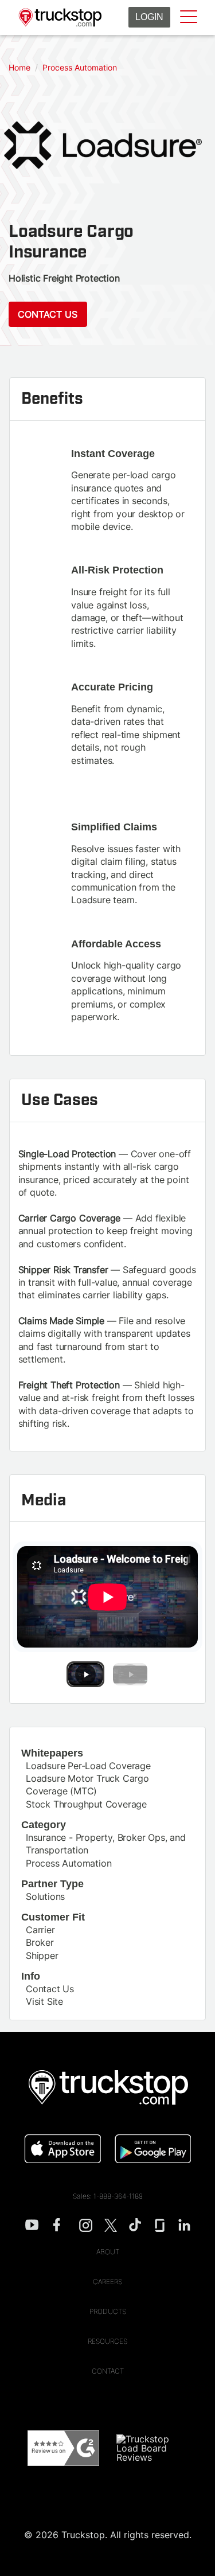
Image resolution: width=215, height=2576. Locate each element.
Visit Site (44, 2001)
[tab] (85, 1674)
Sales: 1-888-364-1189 (108, 2196)
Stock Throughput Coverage (86, 1804)
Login (149, 17)
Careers (107, 2282)
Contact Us (48, 314)
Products (108, 2311)
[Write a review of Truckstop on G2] (63, 2448)
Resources (107, 2341)
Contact (108, 2371)
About (108, 2252)
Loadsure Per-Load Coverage (88, 1766)
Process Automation (69, 1863)
